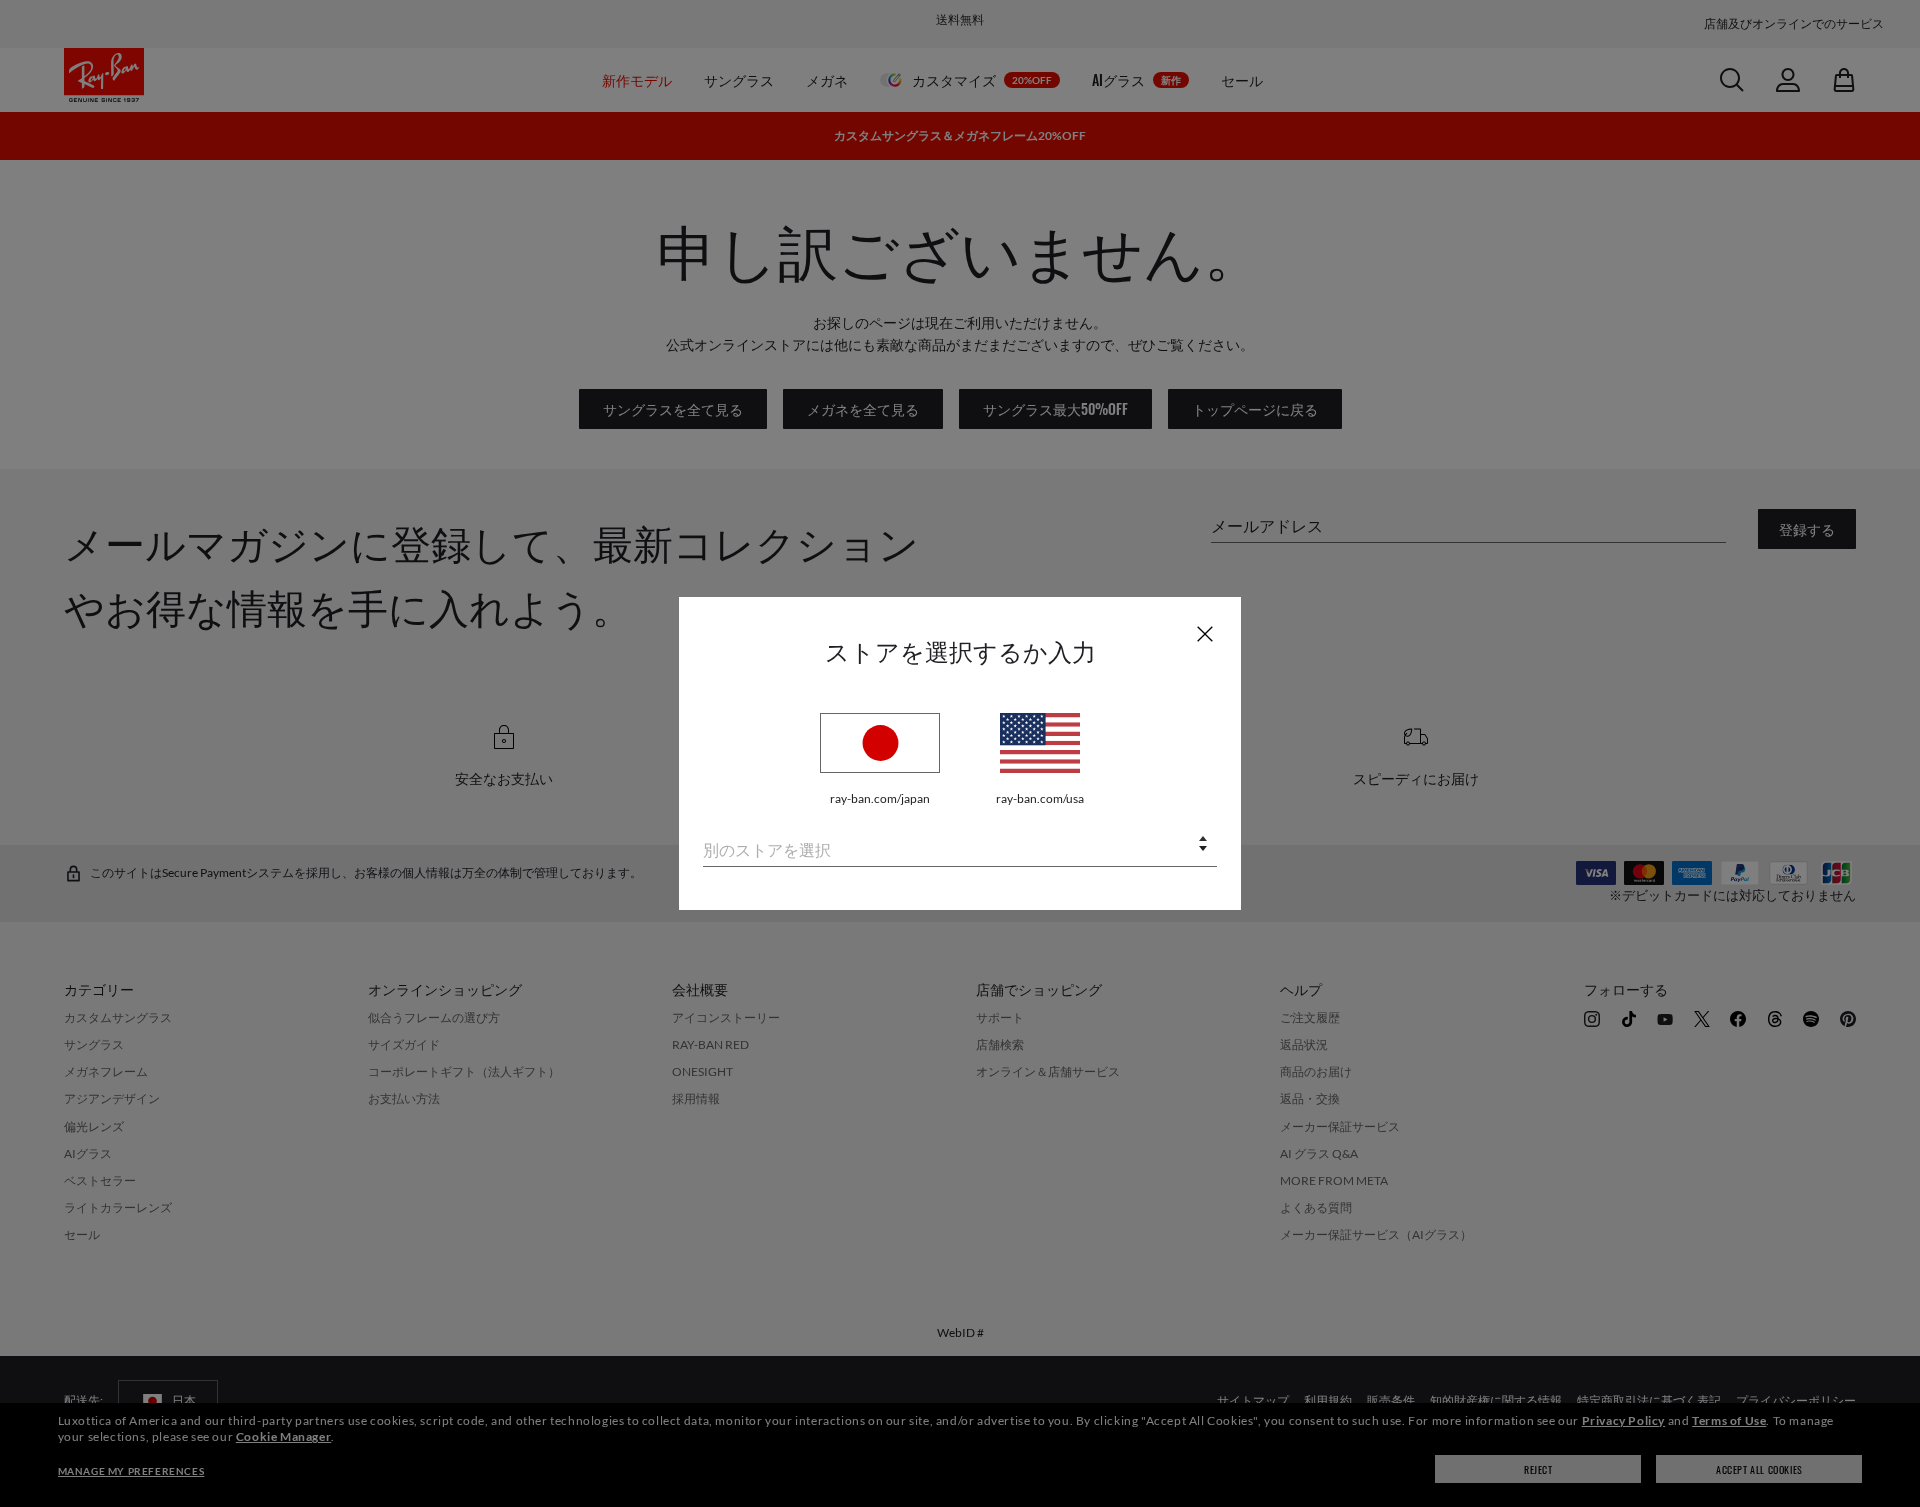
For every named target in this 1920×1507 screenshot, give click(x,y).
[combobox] (960, 845)
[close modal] (1205, 633)
